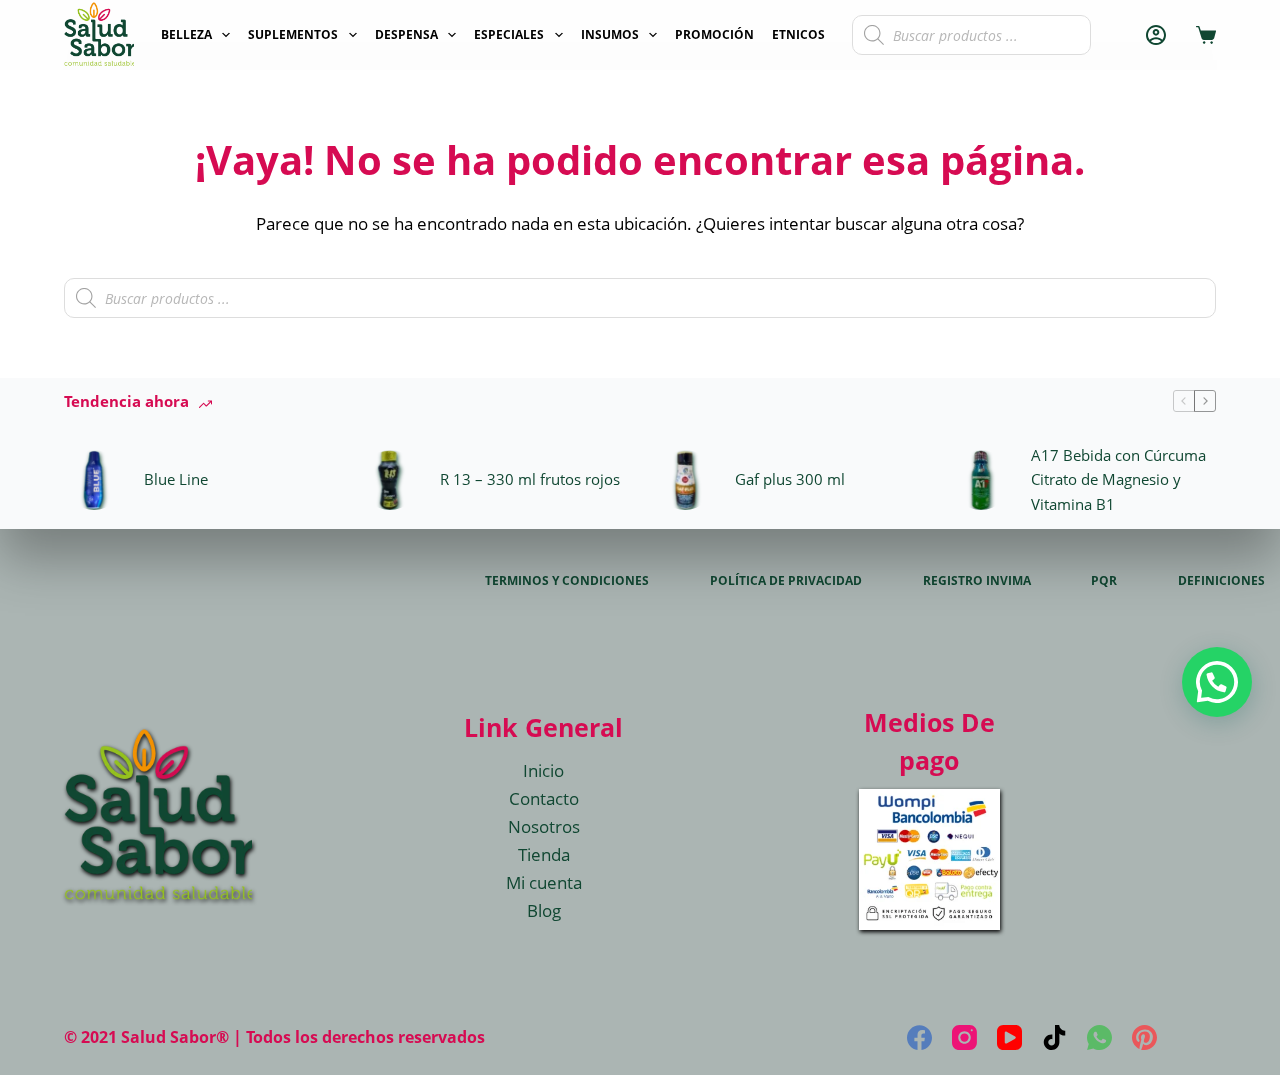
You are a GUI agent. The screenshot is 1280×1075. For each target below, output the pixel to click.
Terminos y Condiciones (567, 581)
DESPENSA (406, 34)
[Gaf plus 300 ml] (685, 480)
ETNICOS (798, 34)
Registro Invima (977, 581)
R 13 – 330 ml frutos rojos (530, 479)
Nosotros (544, 826)
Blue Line (176, 479)
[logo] (99, 35)
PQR (1104, 581)
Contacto (544, 798)
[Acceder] (1156, 35)
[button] (1217, 682)
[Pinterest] (1144, 1037)
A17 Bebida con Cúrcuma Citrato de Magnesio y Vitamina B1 (1118, 480)
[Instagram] (964, 1037)
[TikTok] (1054, 1037)
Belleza (186, 34)
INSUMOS (610, 34)
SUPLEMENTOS (293, 34)
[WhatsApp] (1099, 1037)
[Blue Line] (94, 480)
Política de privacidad (786, 581)
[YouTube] (1009, 1037)
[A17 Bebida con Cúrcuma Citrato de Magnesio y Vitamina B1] (981, 480)
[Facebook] (919, 1037)
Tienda (544, 854)
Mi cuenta (544, 882)
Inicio (543, 770)
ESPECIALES (509, 34)
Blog (544, 910)
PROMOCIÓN (714, 34)
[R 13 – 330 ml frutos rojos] (390, 480)
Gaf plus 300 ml (790, 479)
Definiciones (1221, 581)
